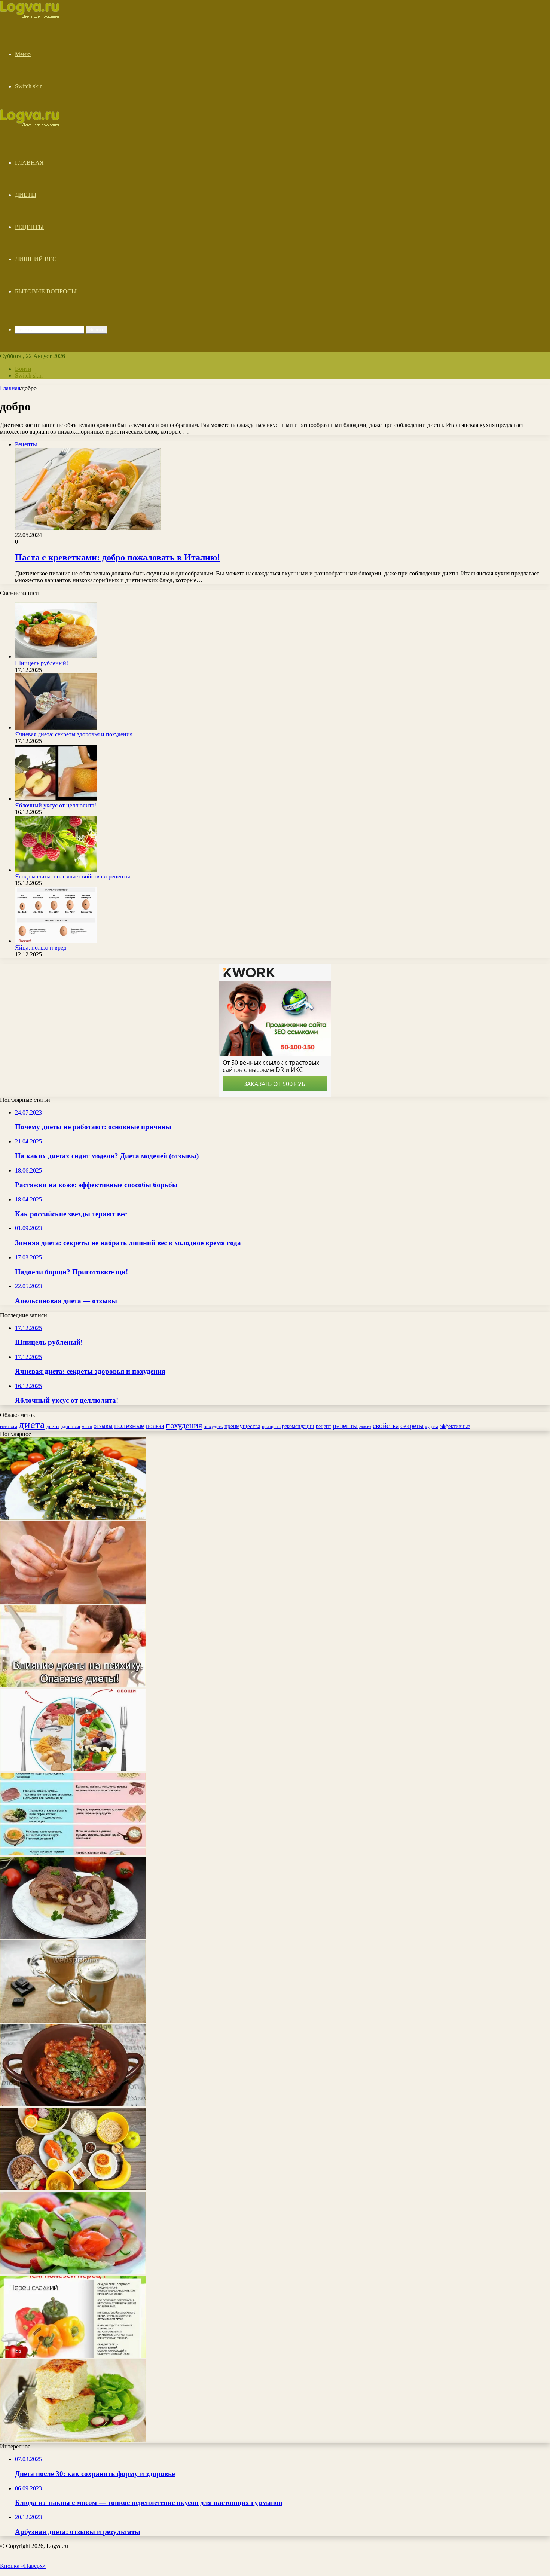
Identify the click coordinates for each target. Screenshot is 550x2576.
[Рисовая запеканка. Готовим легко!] (73, 2440)
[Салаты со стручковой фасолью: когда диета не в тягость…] (73, 1518)
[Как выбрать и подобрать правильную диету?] (73, 1853)
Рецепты (29, 227)
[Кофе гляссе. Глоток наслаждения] (73, 2021)
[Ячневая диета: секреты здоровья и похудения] (56, 728)
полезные (129, 1425)
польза (155, 1426)
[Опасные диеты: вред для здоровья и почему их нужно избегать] (73, 1685)
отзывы (103, 1426)
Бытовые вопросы (46, 291)
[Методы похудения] (38, 16)
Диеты (26, 195)
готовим (9, 1426)
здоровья (71, 1426)
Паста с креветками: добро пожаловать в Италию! (117, 557)
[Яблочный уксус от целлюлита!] (56, 799)
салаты (365, 1427)
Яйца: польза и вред (41, 948)
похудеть (213, 1426)
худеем (432, 1427)
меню (87, 1427)
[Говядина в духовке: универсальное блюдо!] (73, 1937)
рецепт (323, 1426)
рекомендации (298, 1426)
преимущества (242, 1426)
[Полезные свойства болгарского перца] (73, 2356)
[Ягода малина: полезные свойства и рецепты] (56, 870)
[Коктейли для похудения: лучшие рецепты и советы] (73, 2272)
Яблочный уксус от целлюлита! (56, 805)
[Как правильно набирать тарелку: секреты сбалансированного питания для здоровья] (73, 1769)
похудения (184, 1425)
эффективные (455, 1426)
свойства (386, 1426)
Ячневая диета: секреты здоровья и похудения (74, 734)
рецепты (345, 1426)
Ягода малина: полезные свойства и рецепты (73, 876)
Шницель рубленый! (42, 663)
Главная (29, 163)
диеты (53, 1427)
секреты (412, 1426)
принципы (271, 1427)
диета (32, 1424)
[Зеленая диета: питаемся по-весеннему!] (73, 2188)
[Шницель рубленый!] (56, 656)
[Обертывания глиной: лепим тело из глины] (73, 1602)
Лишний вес (36, 259)
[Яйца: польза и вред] (56, 941)
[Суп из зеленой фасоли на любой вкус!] (73, 2104)
